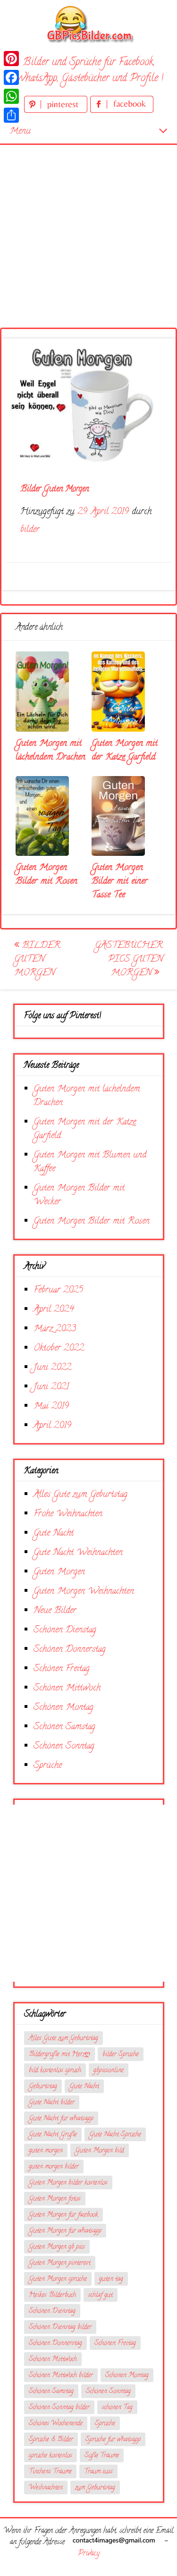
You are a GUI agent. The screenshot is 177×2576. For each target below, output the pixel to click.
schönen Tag (117, 2408)
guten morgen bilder (54, 2167)
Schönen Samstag (64, 1727)
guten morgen (46, 2151)
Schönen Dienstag (65, 1630)
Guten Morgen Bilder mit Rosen (46, 875)
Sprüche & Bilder (51, 2440)
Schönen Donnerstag (70, 1650)
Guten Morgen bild (100, 2151)
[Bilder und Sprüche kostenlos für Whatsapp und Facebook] (89, 24)
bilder (30, 530)
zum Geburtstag (95, 2488)
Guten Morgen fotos (55, 2199)
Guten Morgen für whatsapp (65, 2231)
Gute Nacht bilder (52, 2103)
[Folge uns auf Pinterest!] (57, 111)
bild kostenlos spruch (55, 2071)
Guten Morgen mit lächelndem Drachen (51, 751)
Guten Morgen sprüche (58, 2279)
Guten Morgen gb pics (57, 2247)
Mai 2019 (51, 1406)
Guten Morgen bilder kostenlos (68, 2183)
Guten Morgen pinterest (60, 2263)
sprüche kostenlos (51, 2456)
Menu (20, 131)
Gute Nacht (54, 1533)
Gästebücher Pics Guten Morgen (129, 959)
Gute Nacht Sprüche (115, 2135)
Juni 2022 (52, 1368)
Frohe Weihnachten (68, 1514)
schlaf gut (101, 2295)
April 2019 (52, 1426)
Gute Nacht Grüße (53, 2135)
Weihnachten (46, 2488)
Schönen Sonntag (64, 1746)
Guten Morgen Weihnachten (84, 1592)
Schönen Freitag (62, 1669)
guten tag (111, 2279)
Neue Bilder (55, 1611)
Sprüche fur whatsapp (113, 2440)
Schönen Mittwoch (67, 1688)
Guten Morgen (59, 1572)
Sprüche (48, 1766)
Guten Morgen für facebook (63, 2215)
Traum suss (98, 2472)
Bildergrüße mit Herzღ (59, 2055)
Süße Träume (102, 2456)
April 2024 (54, 1310)
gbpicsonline (109, 2071)
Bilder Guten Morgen (37, 959)
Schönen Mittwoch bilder (61, 2376)
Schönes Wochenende (56, 2424)
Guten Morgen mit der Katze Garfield (125, 751)
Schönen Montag (63, 1708)
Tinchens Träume (50, 2472)
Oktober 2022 (59, 1348)
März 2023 (55, 1329)
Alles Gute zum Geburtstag (80, 1495)
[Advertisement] (88, 224)
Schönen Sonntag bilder (59, 2408)
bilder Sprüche (121, 2055)
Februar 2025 (58, 1290)
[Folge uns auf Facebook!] (122, 111)
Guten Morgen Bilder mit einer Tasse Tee (120, 882)
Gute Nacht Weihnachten (78, 1553)
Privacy (89, 2554)
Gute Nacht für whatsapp (61, 2119)
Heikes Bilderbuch (52, 2295)
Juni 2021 (51, 1387)
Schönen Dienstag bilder (60, 2327)
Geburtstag (43, 2087)
